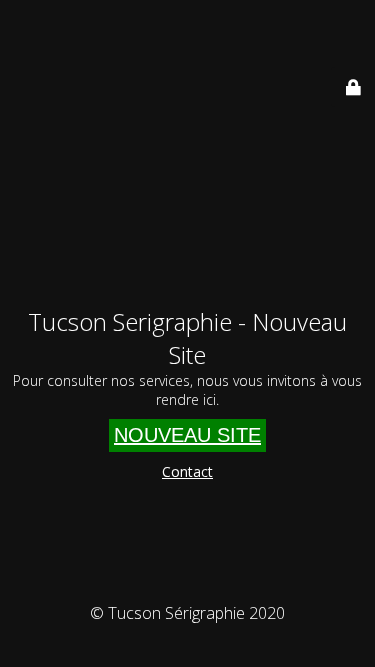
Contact (187, 471)
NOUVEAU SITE (187, 435)
